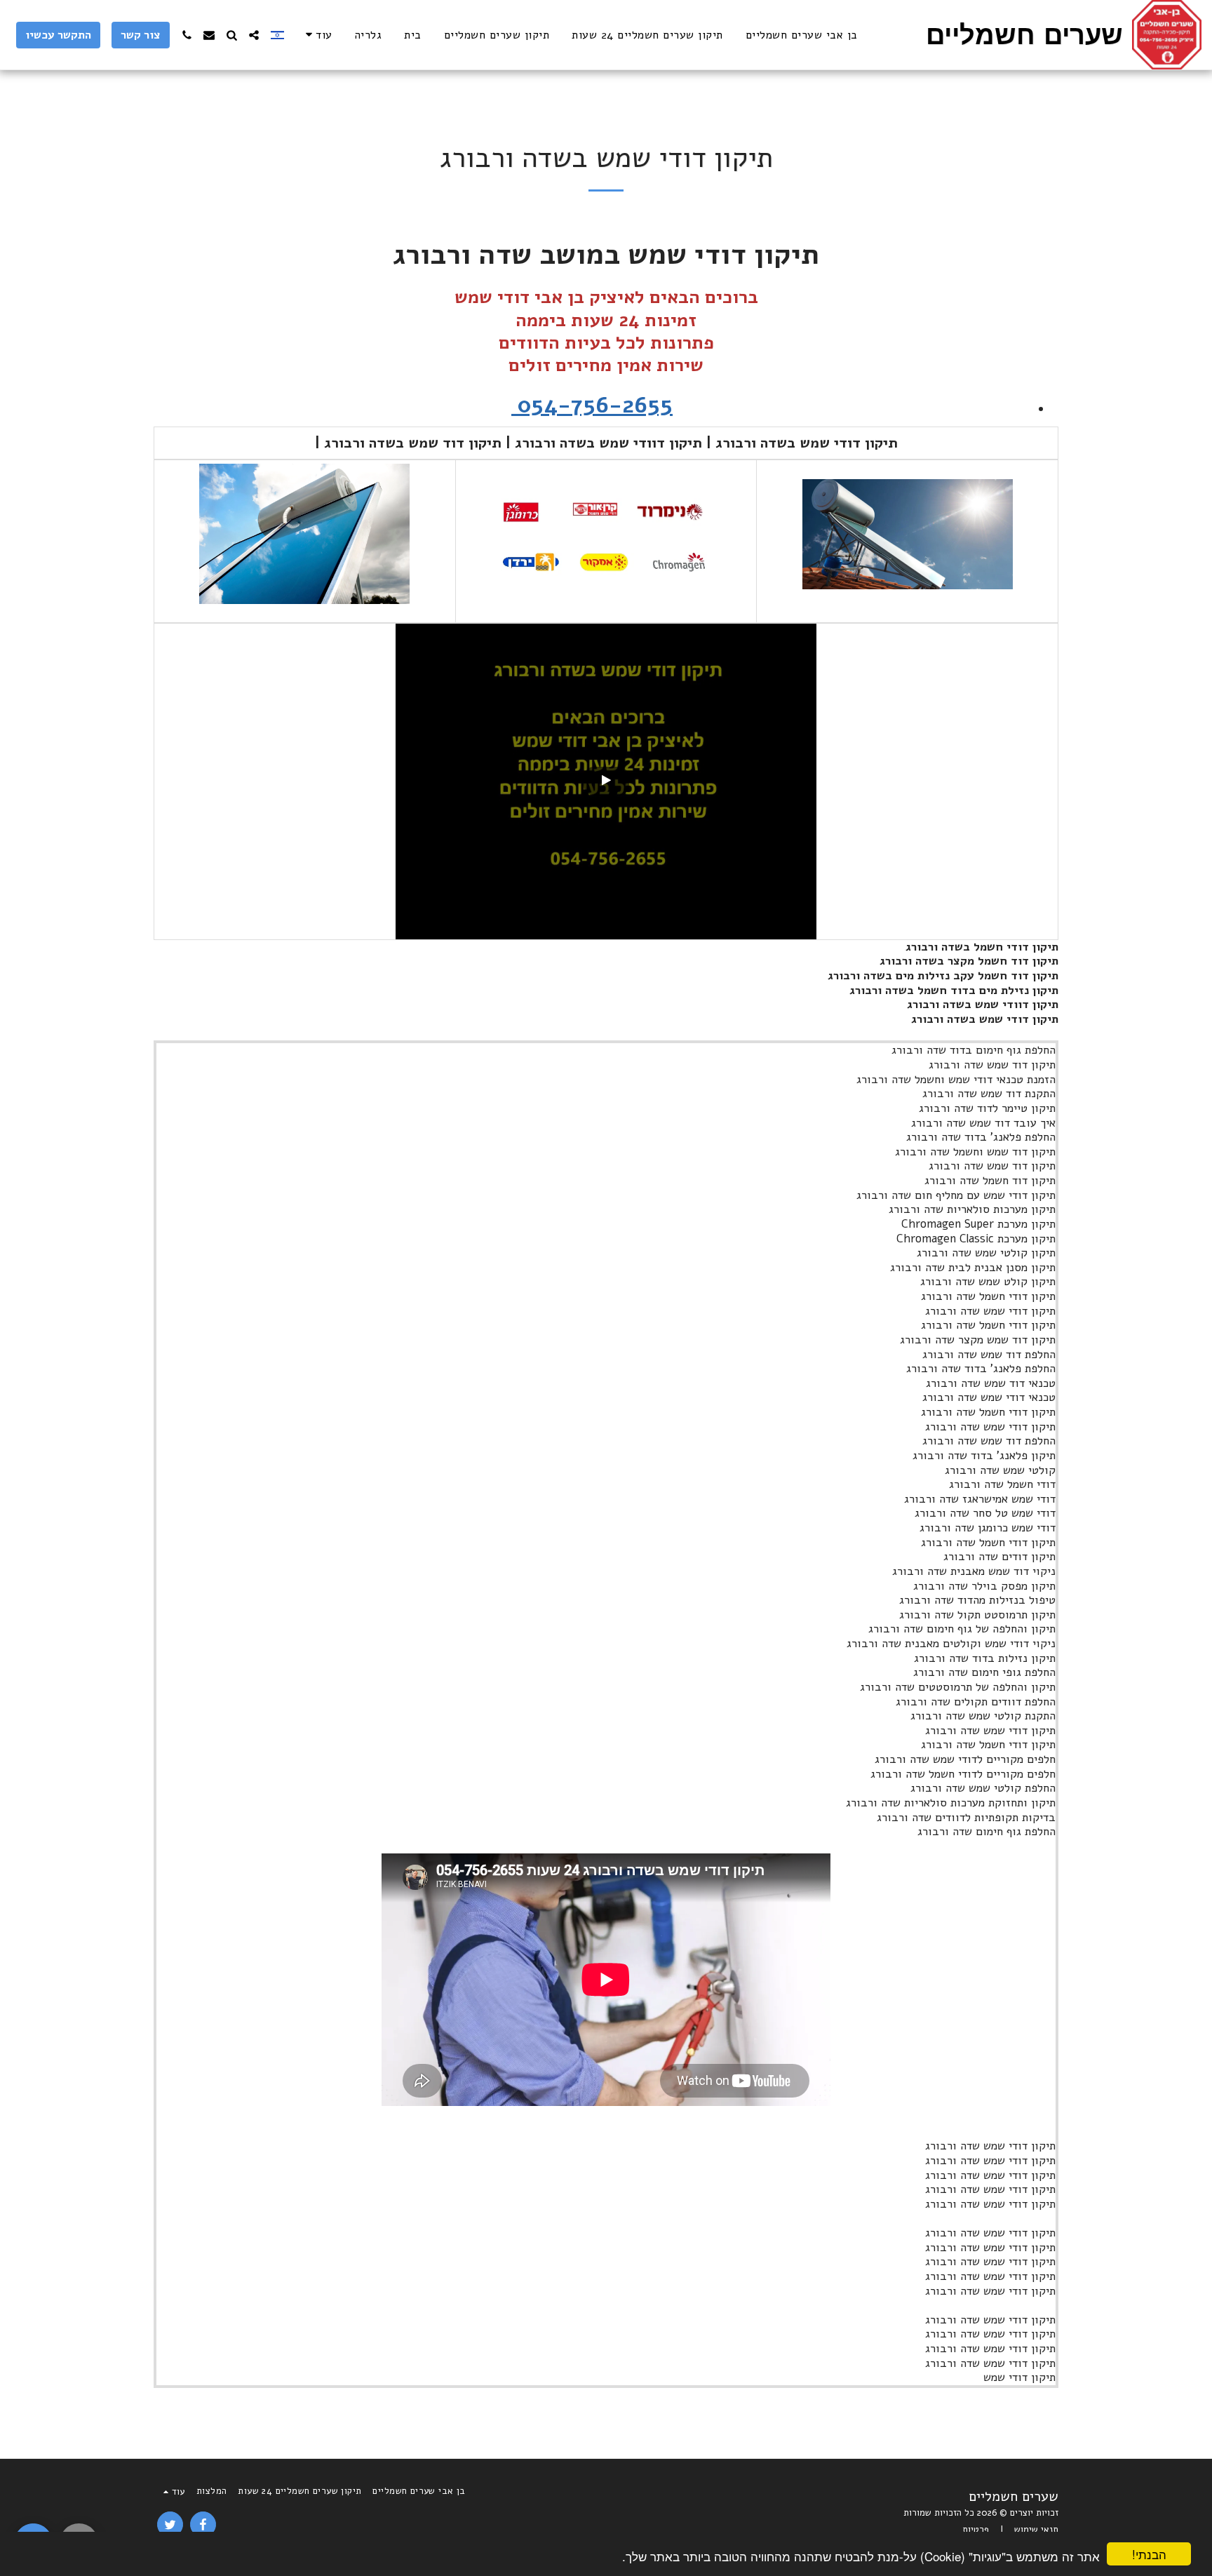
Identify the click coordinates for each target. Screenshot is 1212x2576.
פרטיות (976, 2530)
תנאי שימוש (1036, 2530)
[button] (254, 35)
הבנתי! (1149, 2554)
